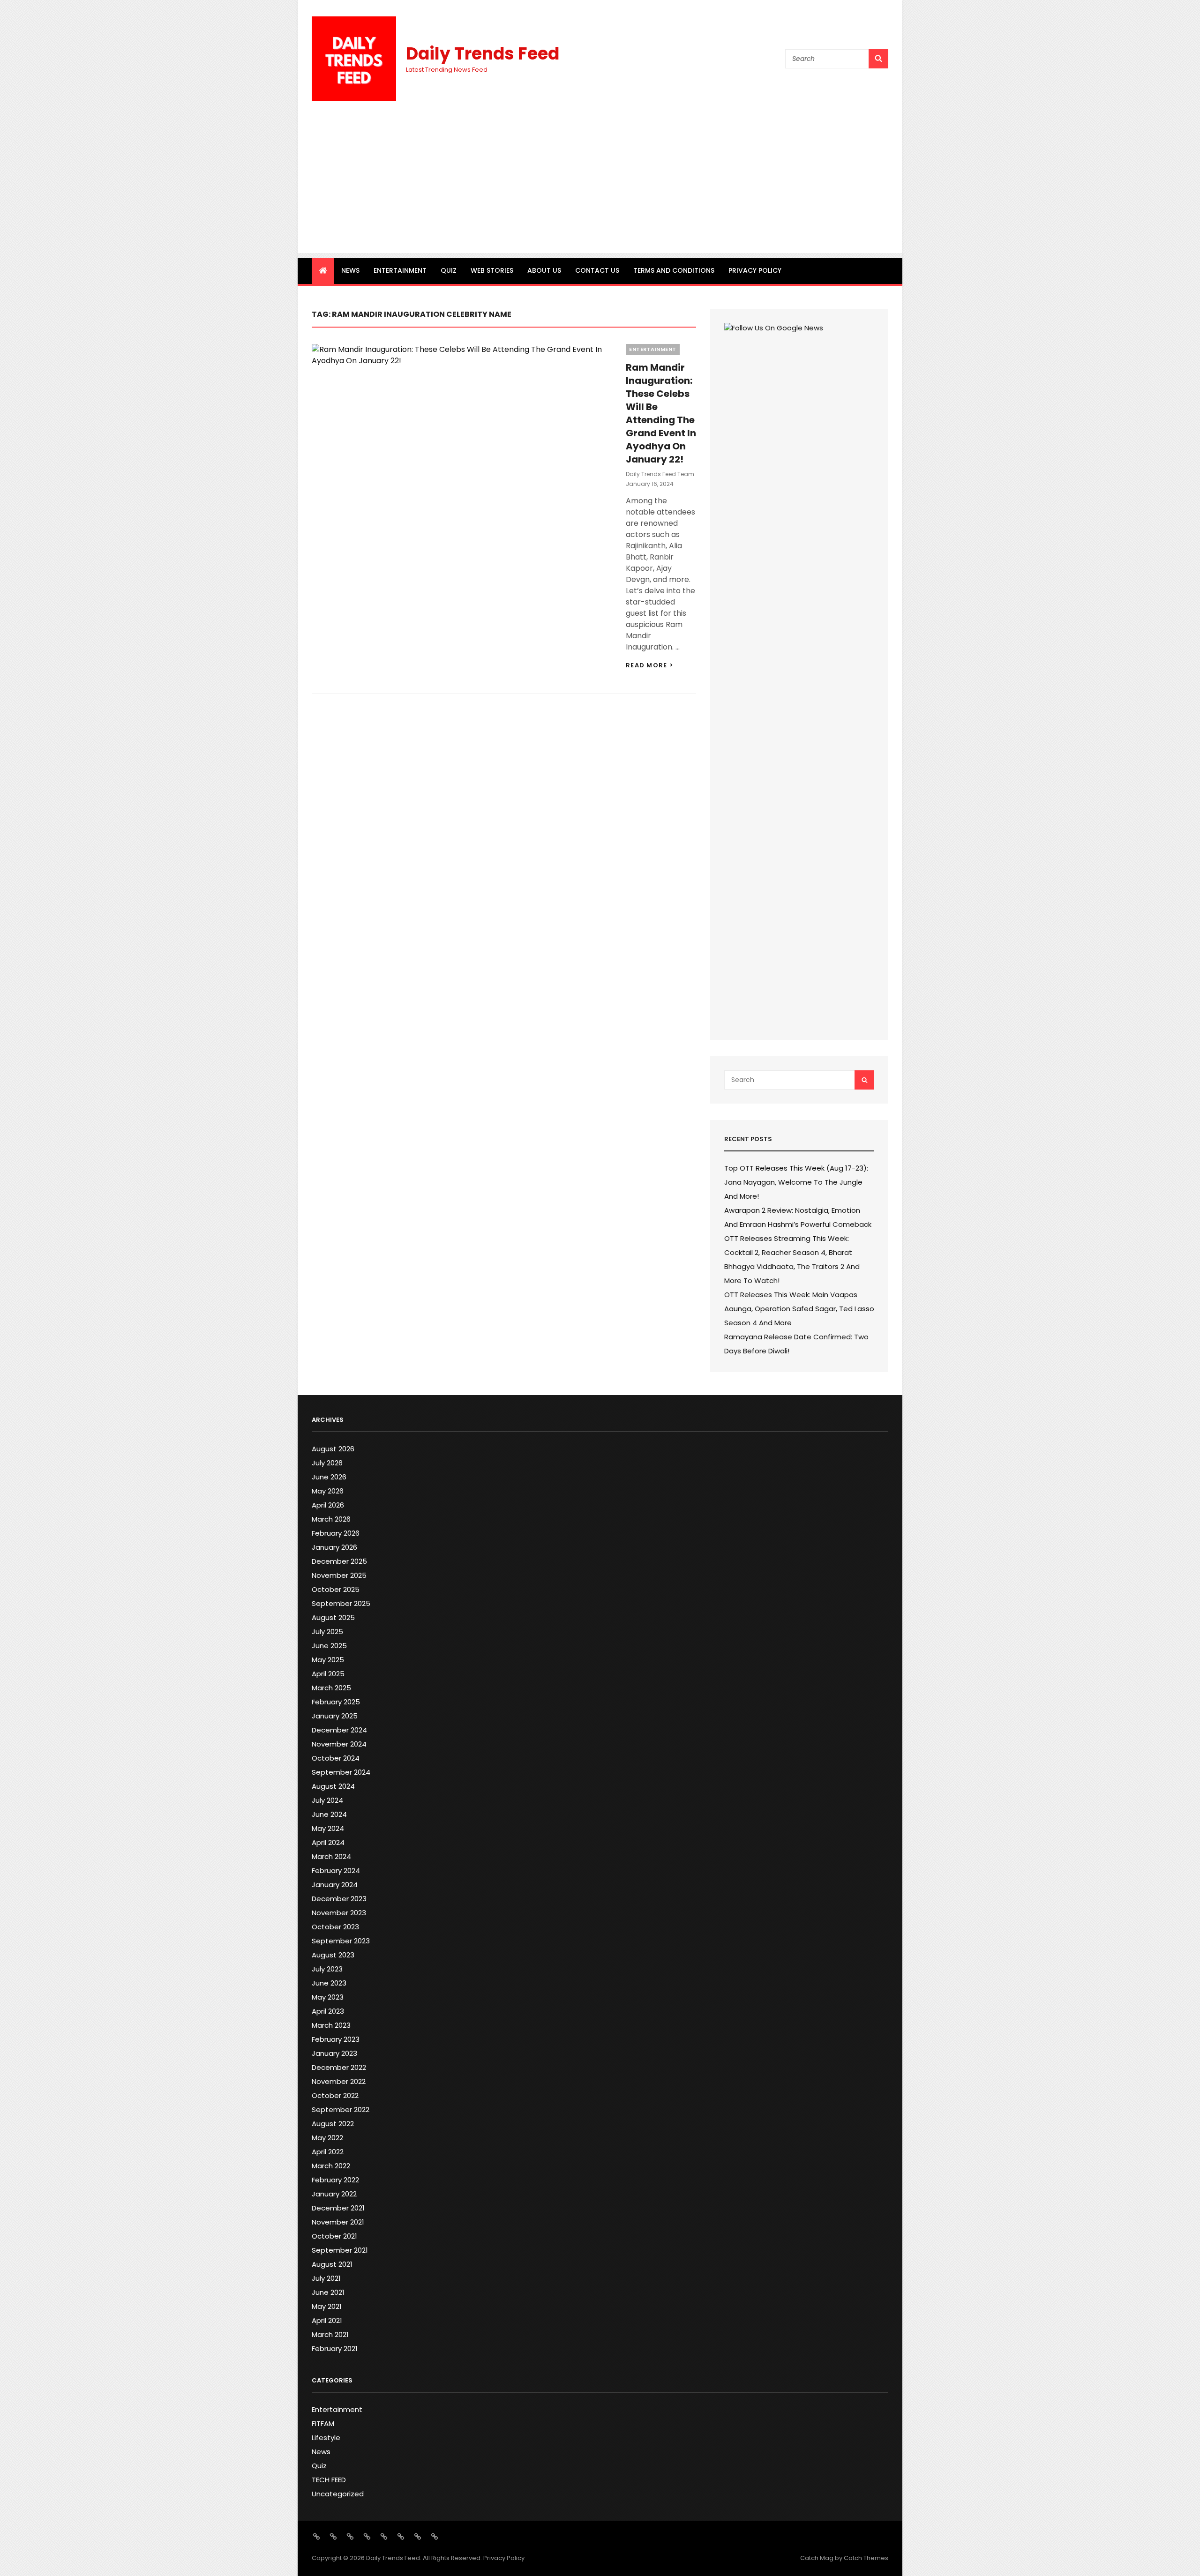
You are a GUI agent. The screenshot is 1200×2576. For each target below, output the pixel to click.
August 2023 (333, 1955)
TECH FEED (329, 2480)
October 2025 (336, 1589)
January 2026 (334, 1547)
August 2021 (332, 2264)
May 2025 (328, 1660)
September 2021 (340, 2250)
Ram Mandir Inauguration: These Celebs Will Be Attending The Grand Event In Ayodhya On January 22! (661, 413)
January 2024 (335, 1885)
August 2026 (333, 1449)
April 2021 (327, 2320)
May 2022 (327, 2138)
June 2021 (328, 2292)
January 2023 (334, 2053)
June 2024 (329, 1814)
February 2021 (335, 2348)
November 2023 (339, 1913)
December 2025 (339, 1561)
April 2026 (328, 1505)
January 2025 (335, 1716)
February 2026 (336, 1533)
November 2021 (338, 2222)
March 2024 (331, 1856)
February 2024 (336, 1870)
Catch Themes (866, 2558)
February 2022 (335, 2180)
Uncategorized (338, 2494)
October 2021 (334, 2236)
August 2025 (333, 1617)
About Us (544, 270)
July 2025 (327, 1631)
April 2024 (328, 1842)
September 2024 (341, 1772)
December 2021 (338, 2208)
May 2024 (328, 1828)
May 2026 (328, 1491)
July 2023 (327, 1969)
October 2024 (336, 1758)
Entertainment (400, 270)
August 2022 (333, 2124)
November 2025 (339, 1575)
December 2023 (339, 1899)
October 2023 (335, 1927)
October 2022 (335, 2095)
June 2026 (329, 1477)
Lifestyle (326, 2438)
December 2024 (339, 1730)
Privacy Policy (755, 270)
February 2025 (336, 1702)
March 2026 (331, 1519)
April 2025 (328, 1674)
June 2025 (329, 1646)
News (350, 270)
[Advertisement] (600, 187)
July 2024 (327, 1800)
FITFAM (323, 2423)
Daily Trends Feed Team (660, 474)
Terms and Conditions (674, 270)
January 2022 (334, 2194)
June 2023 (329, 1983)
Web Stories (492, 270)
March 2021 (330, 2334)
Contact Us (597, 270)
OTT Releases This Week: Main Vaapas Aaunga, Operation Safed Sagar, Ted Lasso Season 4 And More (799, 1309)
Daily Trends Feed (483, 54)
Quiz (449, 270)
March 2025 (331, 1688)
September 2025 (341, 1603)
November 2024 (339, 1744)
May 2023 (328, 1997)
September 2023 (341, 1941)
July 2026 (327, 1463)
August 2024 (333, 1786)
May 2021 (327, 2306)
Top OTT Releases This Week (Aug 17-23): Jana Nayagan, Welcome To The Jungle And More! (796, 1182)
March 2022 (331, 2166)
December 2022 (339, 2067)
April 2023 (328, 2011)
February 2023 (336, 2039)
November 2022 (339, 2081)
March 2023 (331, 2025)
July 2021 (326, 2278)
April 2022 (328, 2152)
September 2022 (341, 2109)
